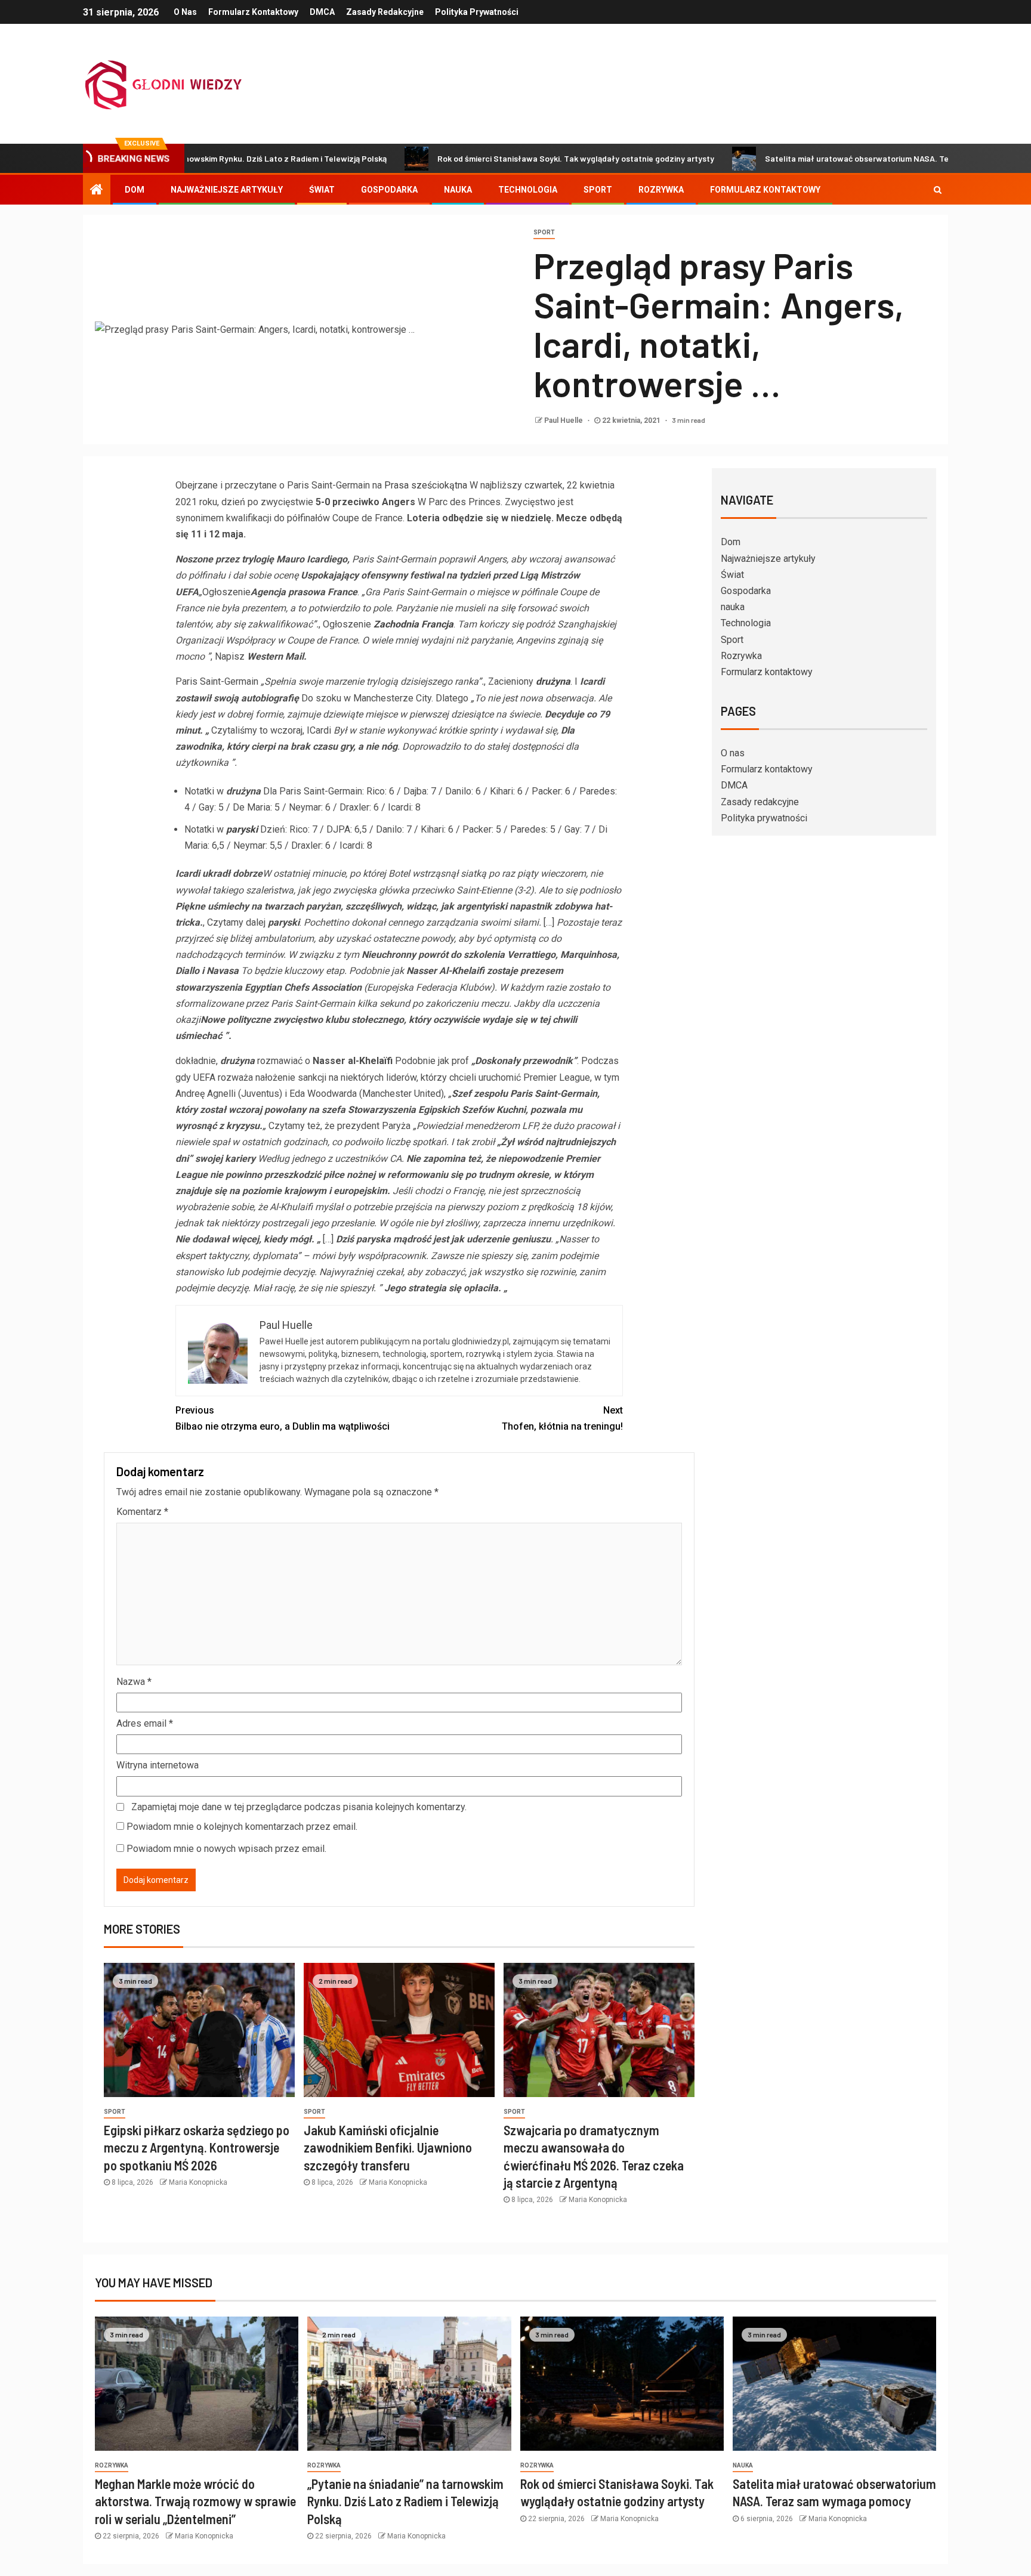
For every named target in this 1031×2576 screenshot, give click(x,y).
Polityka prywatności (477, 12)
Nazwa (134, 1682)
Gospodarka (389, 190)
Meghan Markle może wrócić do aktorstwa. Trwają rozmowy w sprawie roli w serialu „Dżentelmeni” (195, 2501)
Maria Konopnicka (198, 2182)
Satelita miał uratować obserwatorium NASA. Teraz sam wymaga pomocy (819, 158)
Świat (322, 190)
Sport (598, 190)
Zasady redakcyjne (385, 12)
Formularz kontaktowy (253, 12)
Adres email (145, 1723)
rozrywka (112, 2465)
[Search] (938, 190)
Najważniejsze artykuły (227, 190)
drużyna (553, 681)
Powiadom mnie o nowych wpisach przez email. (226, 1849)
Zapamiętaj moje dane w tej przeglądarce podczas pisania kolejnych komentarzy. (299, 1807)
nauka (458, 190)
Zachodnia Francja (413, 624)
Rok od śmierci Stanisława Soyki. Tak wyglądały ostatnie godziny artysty (491, 158)
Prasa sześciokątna (426, 485)
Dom (135, 190)
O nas (185, 12)
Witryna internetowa (158, 1765)
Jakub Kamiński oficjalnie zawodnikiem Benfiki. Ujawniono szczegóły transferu (388, 2147)
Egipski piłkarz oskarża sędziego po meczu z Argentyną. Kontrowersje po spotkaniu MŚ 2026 (197, 2147)
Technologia (528, 190)
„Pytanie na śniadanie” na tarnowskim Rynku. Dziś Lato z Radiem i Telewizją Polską (405, 2501)
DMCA (322, 12)
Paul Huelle (564, 420)
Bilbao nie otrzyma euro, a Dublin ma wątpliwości (283, 1418)
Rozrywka (661, 190)
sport (544, 232)
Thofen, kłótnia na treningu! (562, 1418)
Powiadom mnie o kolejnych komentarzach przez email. (242, 1827)
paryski (242, 829)
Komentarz (142, 1512)
